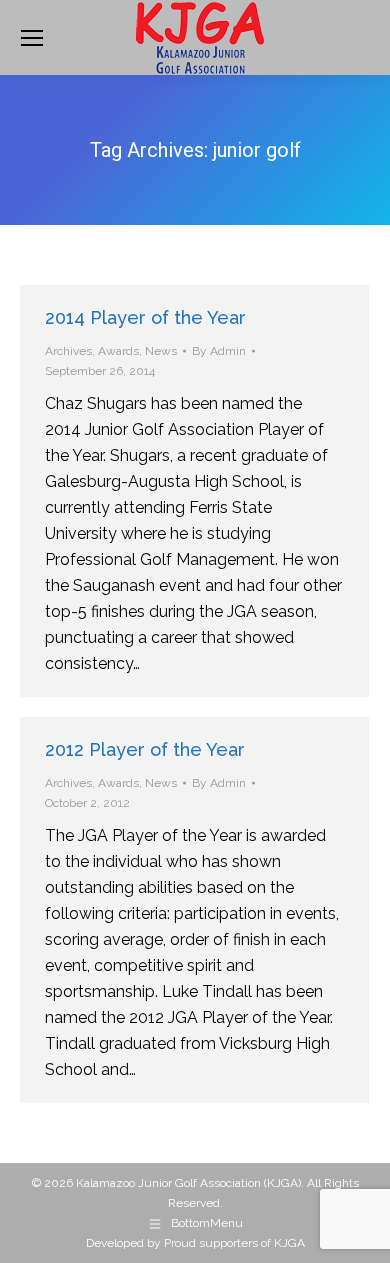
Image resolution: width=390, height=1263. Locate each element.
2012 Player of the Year (145, 749)
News (161, 351)
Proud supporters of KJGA (234, 1243)
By (219, 351)
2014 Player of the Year (145, 317)
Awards (118, 351)
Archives (68, 351)
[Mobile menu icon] (32, 38)
